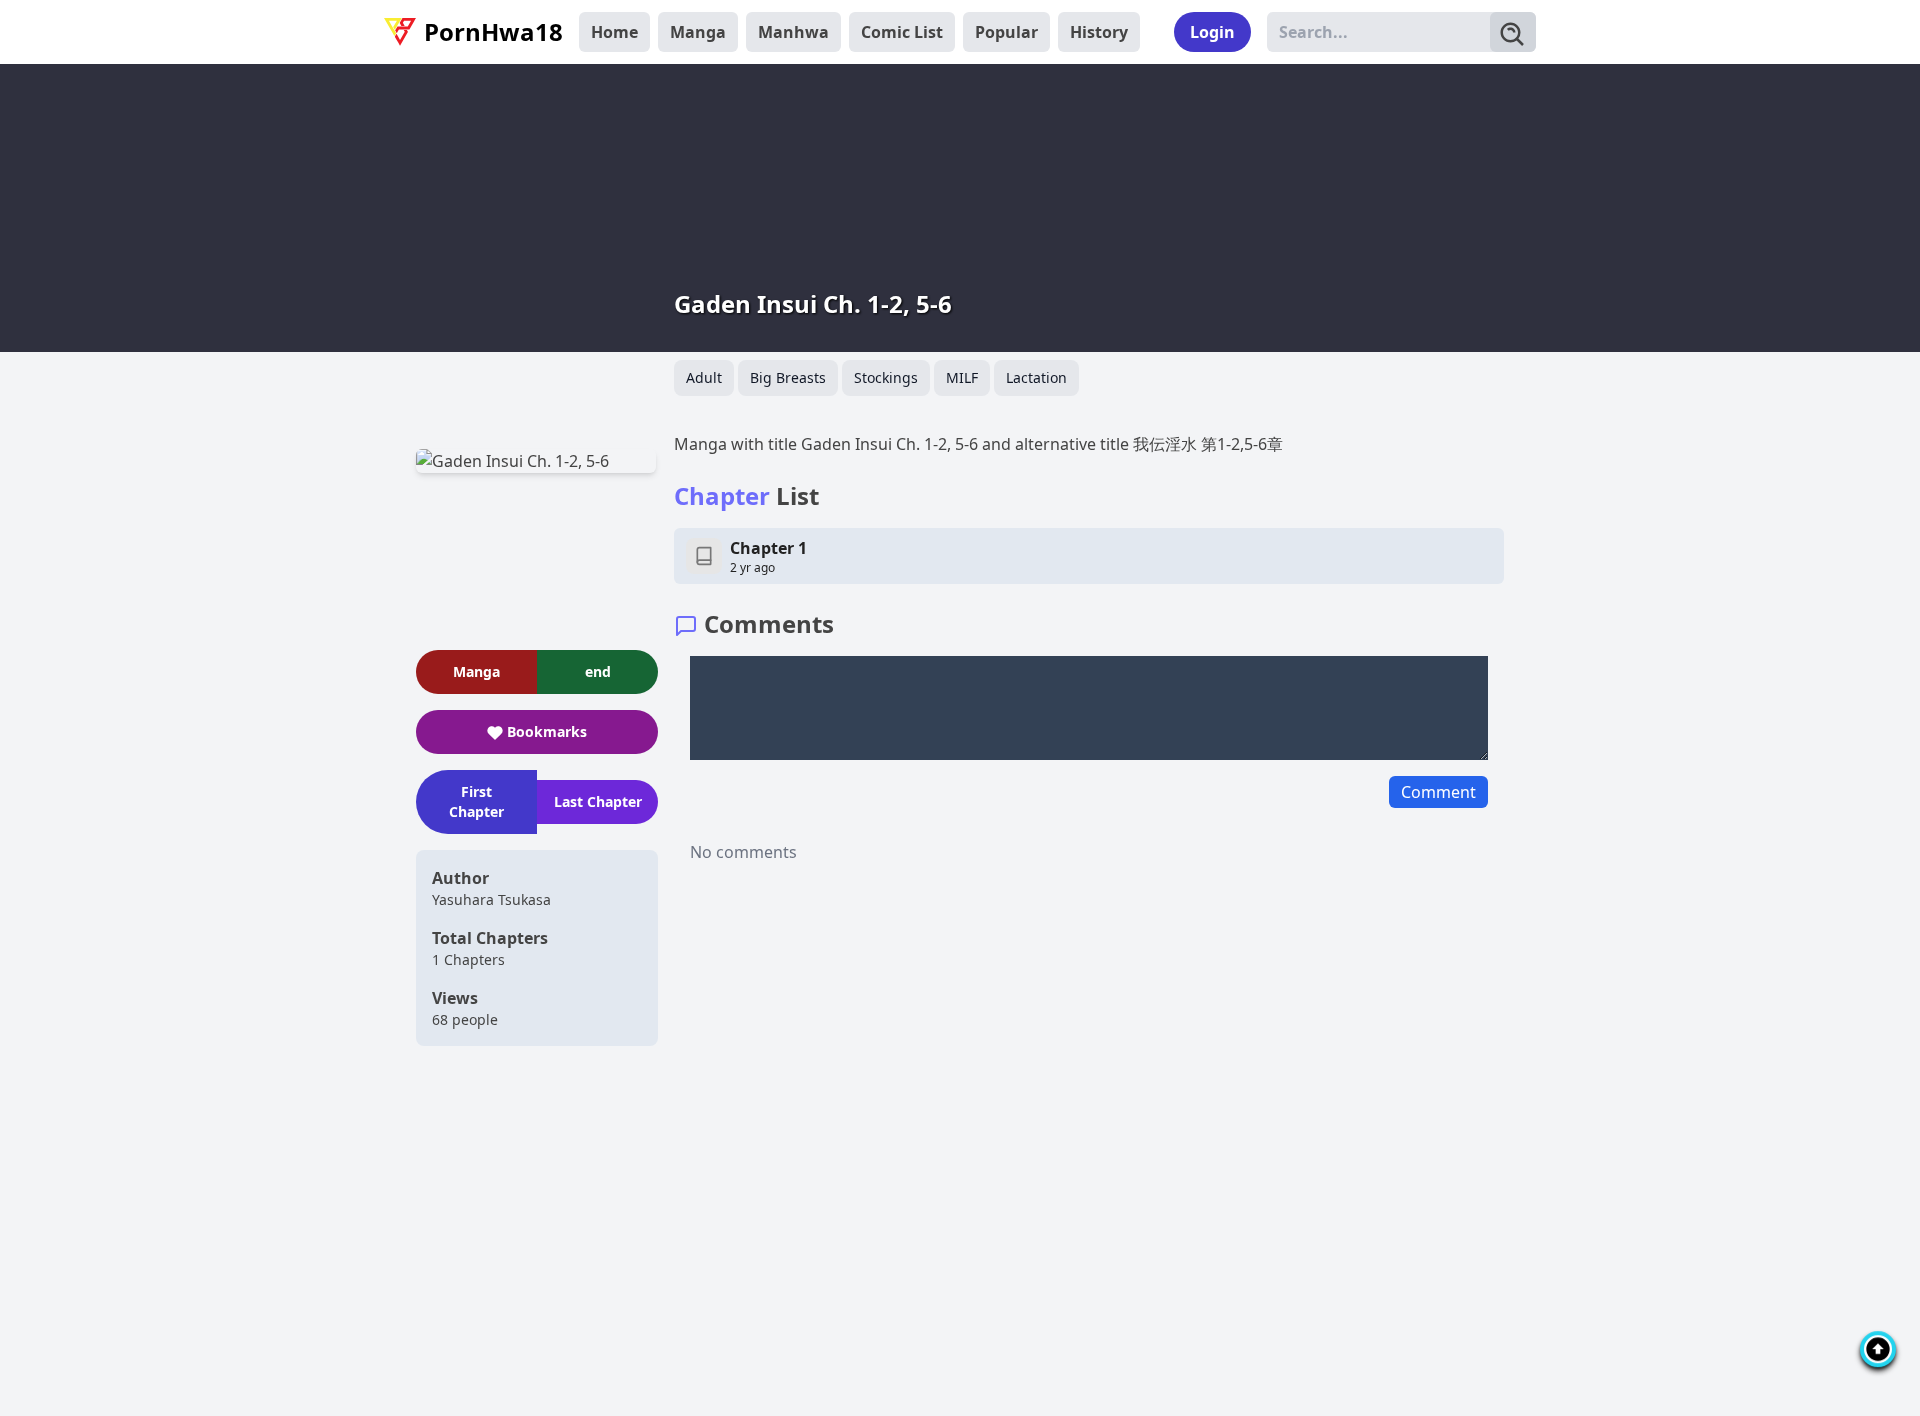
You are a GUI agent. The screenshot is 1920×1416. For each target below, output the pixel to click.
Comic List (902, 32)
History (1099, 32)
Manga (698, 32)
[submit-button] (1513, 32)
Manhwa (793, 32)
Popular (1006, 32)
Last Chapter (598, 801)
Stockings (886, 377)
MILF (962, 377)
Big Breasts (788, 377)
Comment (1438, 792)
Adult (704, 377)
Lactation (1036, 377)
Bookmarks (547, 731)
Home (614, 32)
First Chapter (476, 801)
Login (1212, 32)
